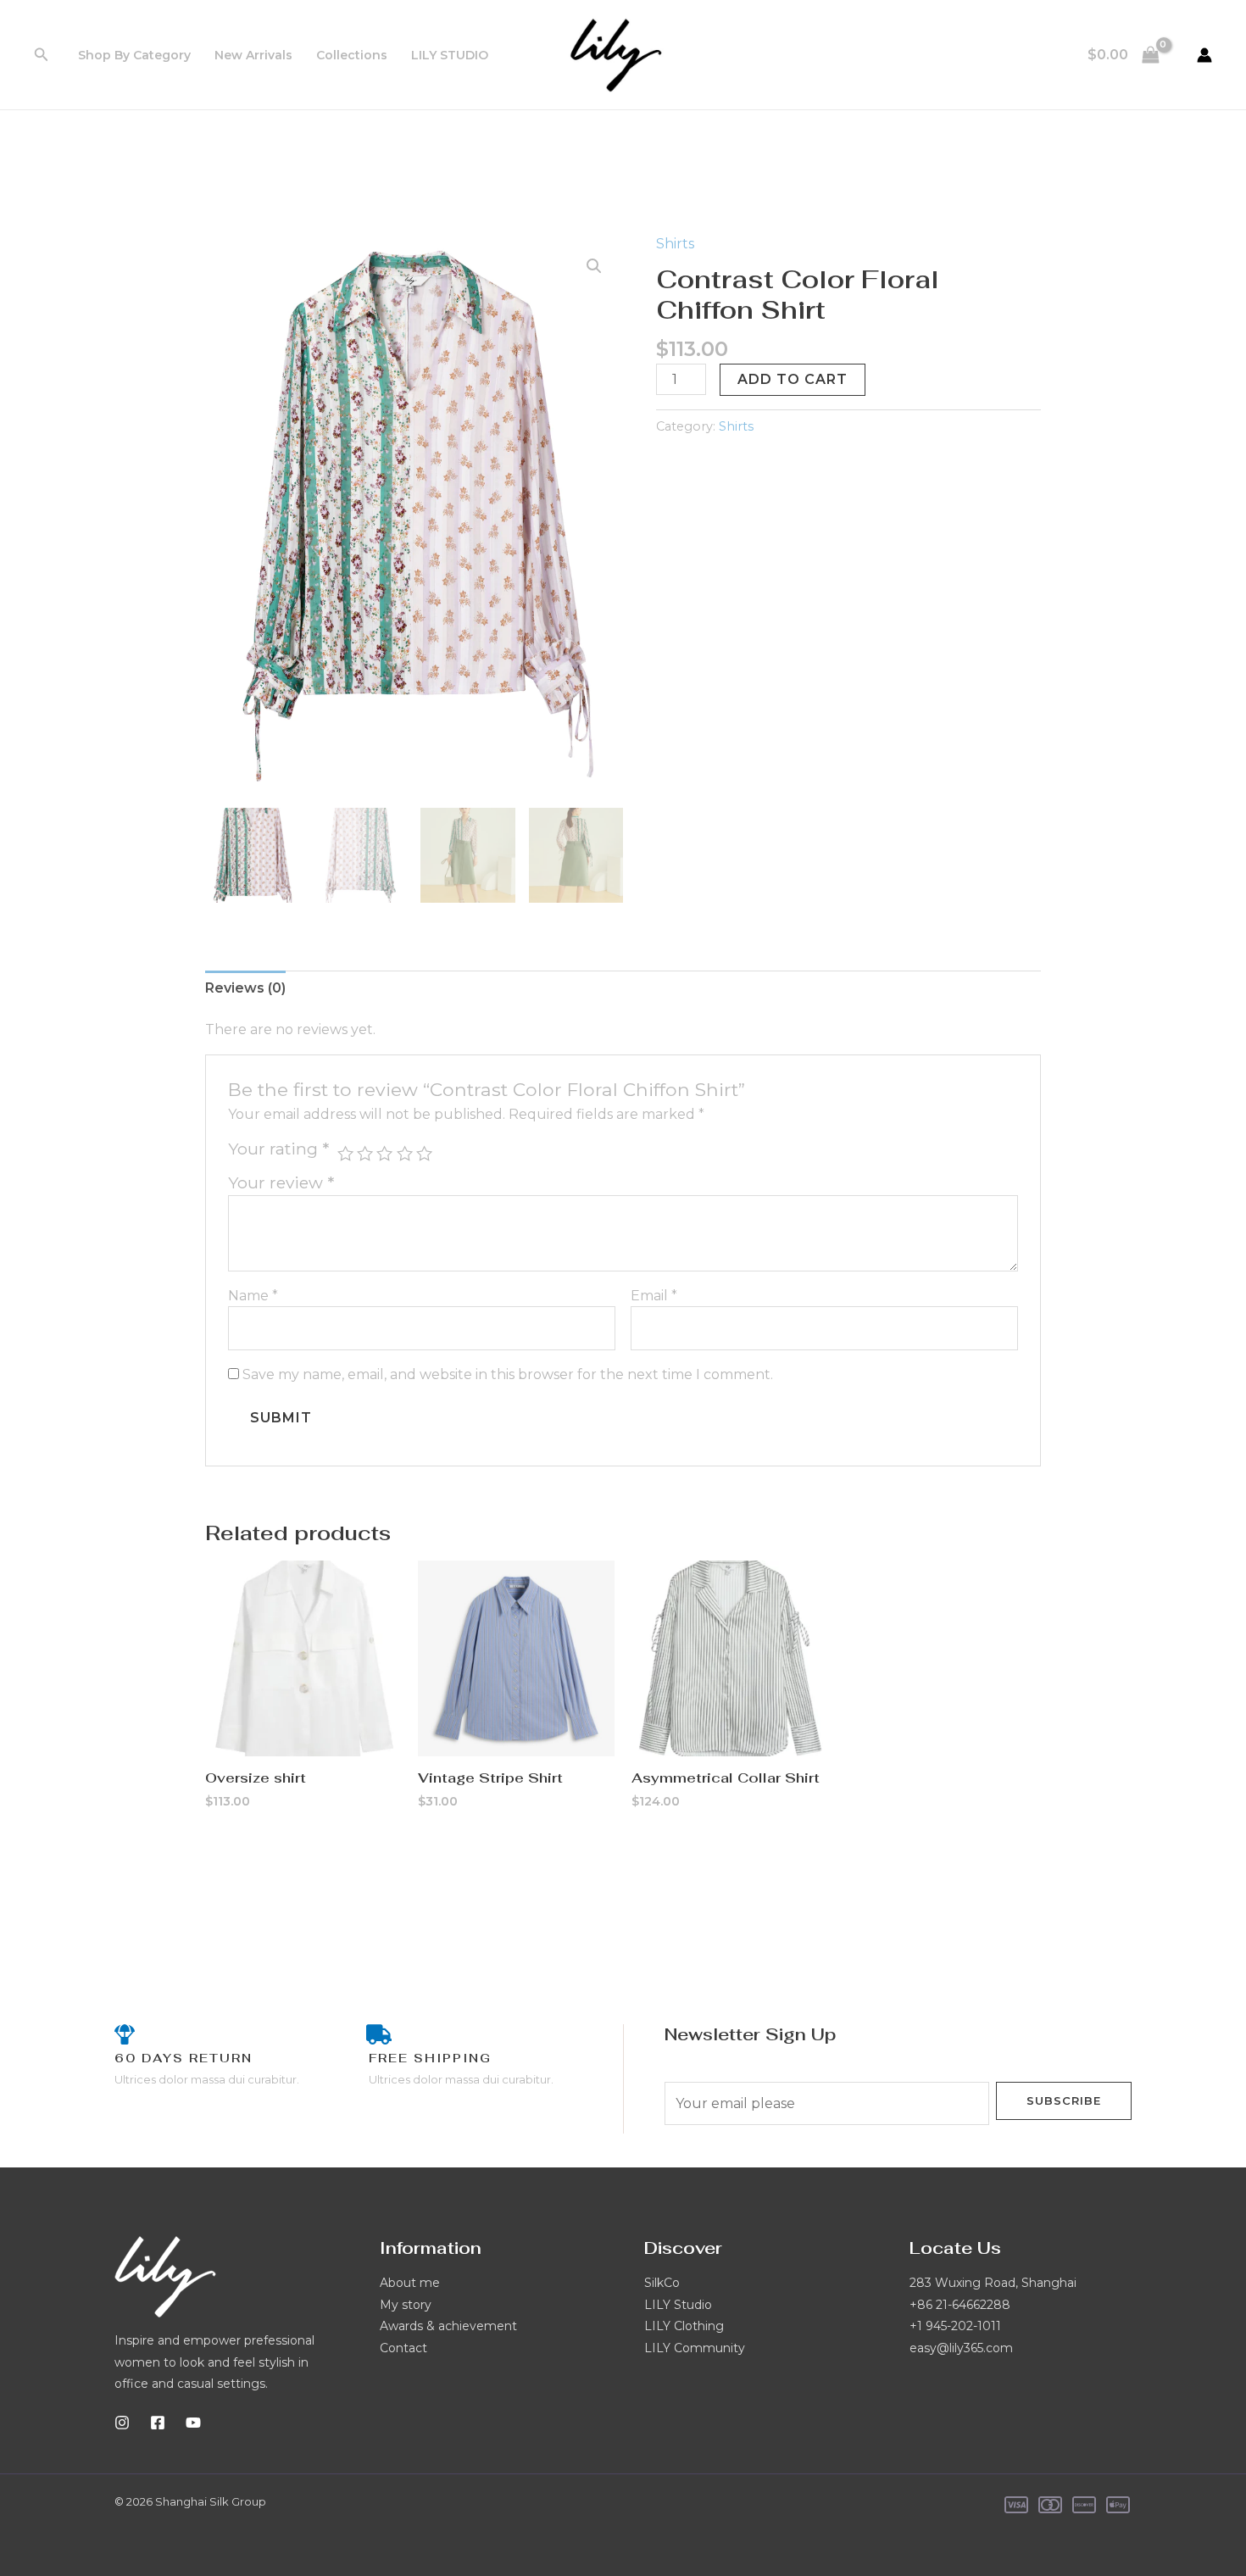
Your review (281, 1182)
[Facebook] (158, 2423)
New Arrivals (253, 55)
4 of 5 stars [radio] (405, 1153)
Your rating (278, 1149)
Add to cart (793, 379)
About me (410, 2283)
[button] (42, 55)
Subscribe (1064, 2100)
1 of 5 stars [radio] (345, 1153)
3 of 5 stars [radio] (384, 1153)
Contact (403, 2348)
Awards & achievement (448, 2326)
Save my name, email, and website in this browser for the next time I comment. (508, 1374)
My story (406, 2305)
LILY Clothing (684, 2326)
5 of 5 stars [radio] (424, 1153)
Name (253, 1296)
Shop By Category (134, 55)
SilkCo (662, 2283)
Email (654, 1296)
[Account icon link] (1204, 55)
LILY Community (695, 2348)
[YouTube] (193, 2423)
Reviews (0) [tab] (245, 988)
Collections (352, 55)
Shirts (675, 244)
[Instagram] (122, 2423)
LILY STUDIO (450, 55)
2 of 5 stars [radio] (365, 1153)
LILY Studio (678, 2305)
